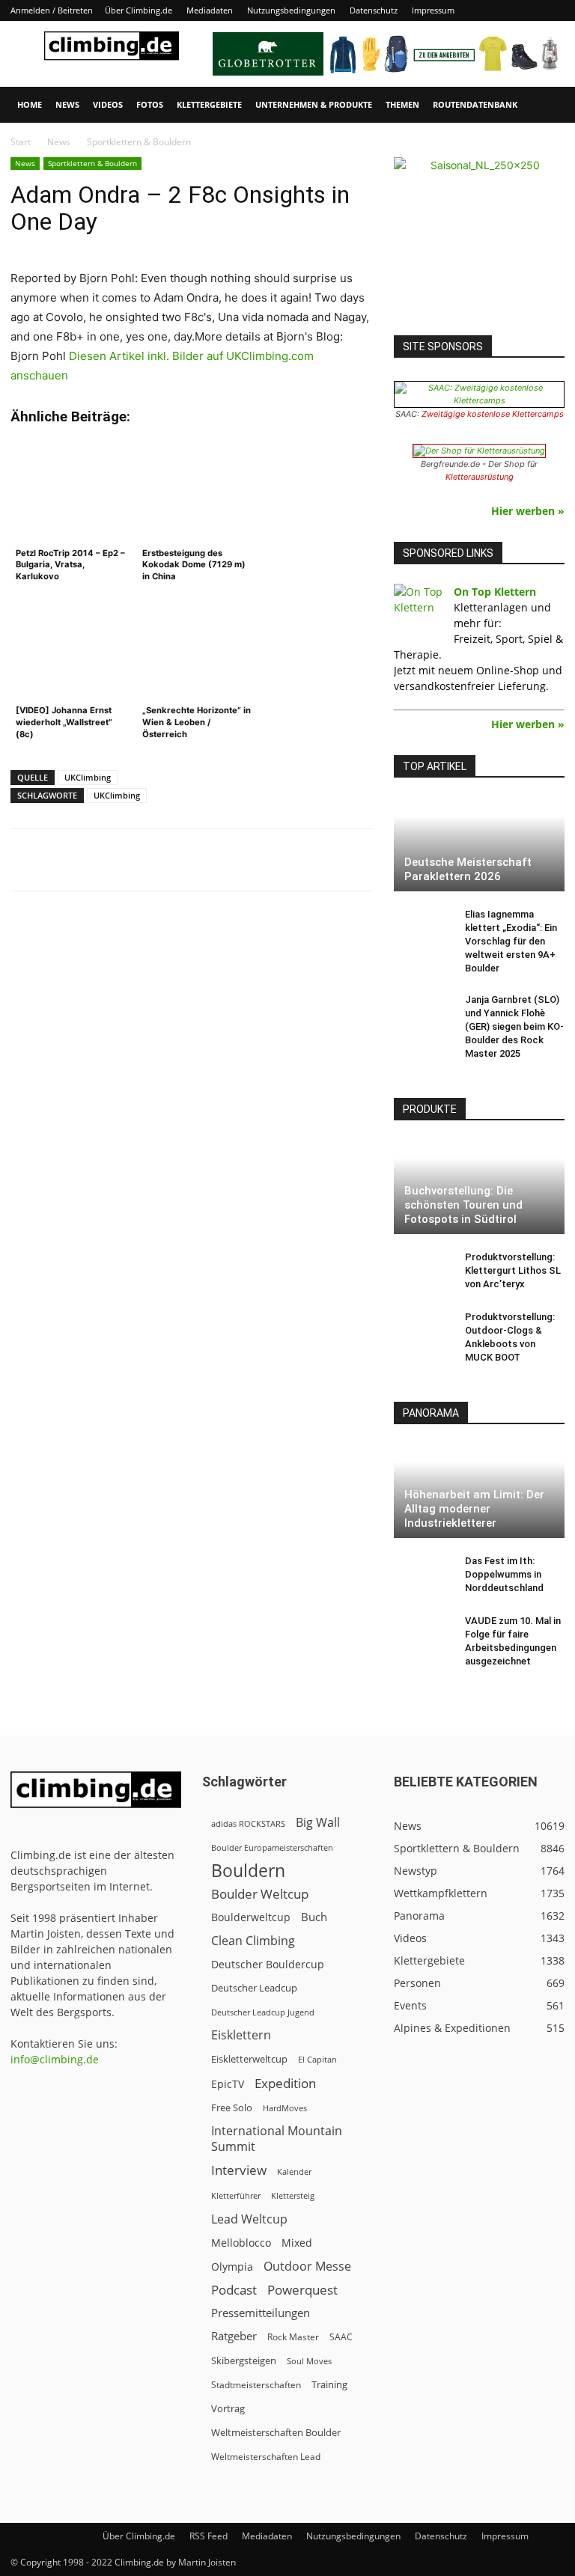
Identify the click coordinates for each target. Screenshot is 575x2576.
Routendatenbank (475, 104)
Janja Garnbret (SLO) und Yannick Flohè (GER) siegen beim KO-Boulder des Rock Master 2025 (514, 1026)
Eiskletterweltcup (249, 2059)
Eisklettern (241, 2035)
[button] (547, 105)
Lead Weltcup (249, 2219)
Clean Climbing (253, 1941)
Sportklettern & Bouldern (92, 163)
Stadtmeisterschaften (256, 2385)
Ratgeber (234, 2336)
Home (30, 104)
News (67, 104)
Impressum (433, 10)
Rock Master (293, 2337)
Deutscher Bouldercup (268, 1964)
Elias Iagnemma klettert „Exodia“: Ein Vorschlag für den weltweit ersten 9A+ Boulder (511, 941)
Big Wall (318, 1823)
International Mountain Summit (277, 2139)
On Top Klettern (495, 592)
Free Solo (232, 2108)
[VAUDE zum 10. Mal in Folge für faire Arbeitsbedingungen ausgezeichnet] (424, 1635)
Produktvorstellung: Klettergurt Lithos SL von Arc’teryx (513, 1270)
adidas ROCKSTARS (248, 1823)
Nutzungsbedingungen (291, 10)
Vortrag (228, 2408)
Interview (239, 2170)
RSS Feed (209, 2536)
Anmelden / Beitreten (52, 10)
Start (21, 142)
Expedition (285, 2083)
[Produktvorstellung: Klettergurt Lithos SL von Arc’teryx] (424, 1272)
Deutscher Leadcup (254, 1988)
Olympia (232, 2267)
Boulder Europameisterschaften (272, 1847)
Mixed (297, 2243)
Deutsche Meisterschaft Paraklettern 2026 (468, 869)
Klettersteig (293, 2195)
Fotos (150, 104)
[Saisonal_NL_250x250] (479, 242)
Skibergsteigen (244, 2360)
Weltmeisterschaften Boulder (276, 2432)
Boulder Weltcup (260, 1894)
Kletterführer (236, 2196)
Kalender (294, 2171)
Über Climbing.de (139, 10)
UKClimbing (88, 777)
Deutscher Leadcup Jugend (263, 2012)
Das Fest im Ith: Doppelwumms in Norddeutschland (504, 1574)
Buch (314, 1917)
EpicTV (228, 2084)
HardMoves (285, 2108)
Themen (402, 104)
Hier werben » (528, 511)
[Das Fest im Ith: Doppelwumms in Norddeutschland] (424, 1575)
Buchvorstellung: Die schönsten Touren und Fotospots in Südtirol (463, 1205)
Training (329, 2384)
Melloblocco (241, 2243)
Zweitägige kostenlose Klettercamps (493, 414)
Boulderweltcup (251, 1917)
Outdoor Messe (307, 2267)
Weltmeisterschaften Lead (266, 2456)
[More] (380, 860)
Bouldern (248, 1871)
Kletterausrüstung (480, 477)
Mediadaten (210, 10)
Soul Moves (309, 2361)
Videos (108, 104)
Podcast (234, 2290)
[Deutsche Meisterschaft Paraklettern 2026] (479, 844)
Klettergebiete (209, 104)
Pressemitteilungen (261, 2313)
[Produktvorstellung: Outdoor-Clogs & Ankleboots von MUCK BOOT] (424, 1331)
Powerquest (302, 2290)
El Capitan (317, 2060)
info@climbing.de (55, 2059)
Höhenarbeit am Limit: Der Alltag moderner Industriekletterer (474, 1509)
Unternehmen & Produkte (314, 104)
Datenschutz (374, 10)
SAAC (341, 2337)
